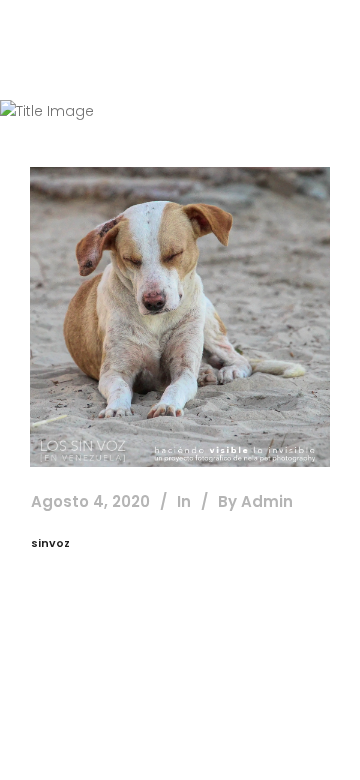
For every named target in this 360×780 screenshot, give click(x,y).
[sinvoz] (180, 317)
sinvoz (50, 543)
